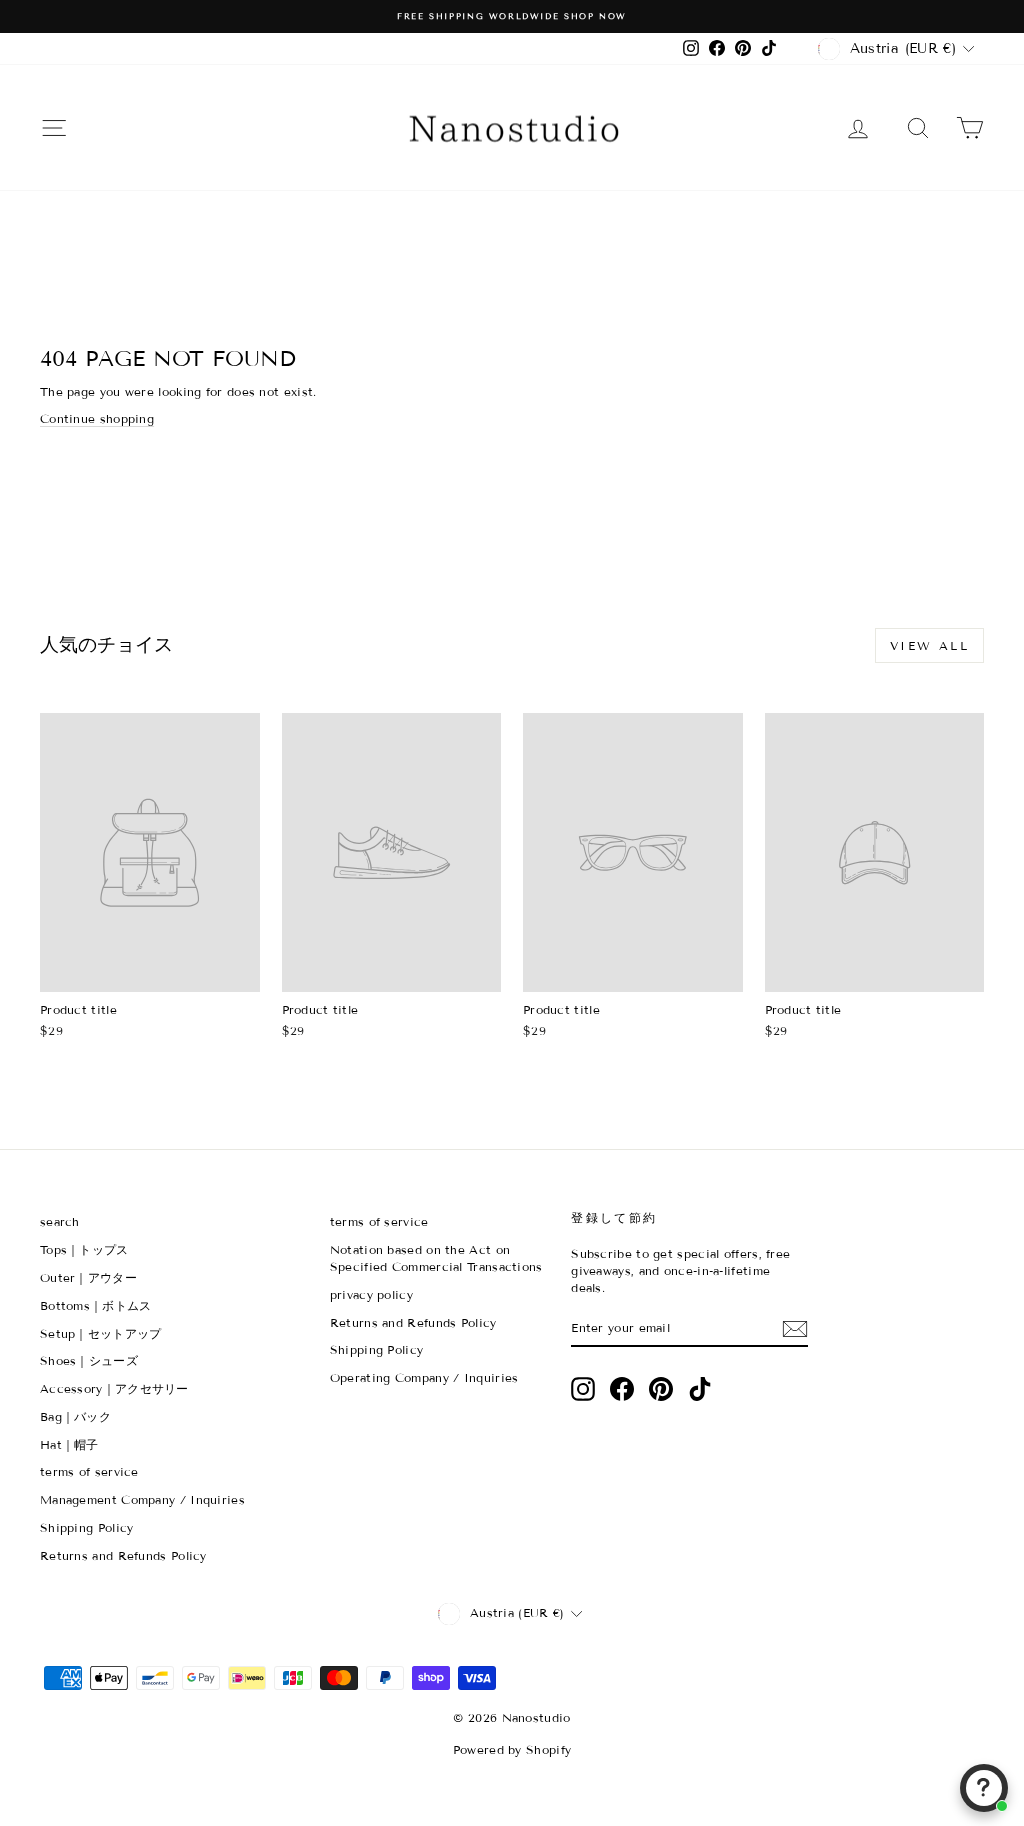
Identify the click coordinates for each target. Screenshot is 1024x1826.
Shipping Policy (87, 1527)
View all (929, 645)
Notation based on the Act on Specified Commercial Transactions (436, 1258)
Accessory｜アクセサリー (114, 1388)
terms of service (89, 1471)
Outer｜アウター (88, 1277)
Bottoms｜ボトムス (96, 1305)
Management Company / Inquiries (142, 1499)
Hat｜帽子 (69, 1444)
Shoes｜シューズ (89, 1360)
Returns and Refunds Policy (123, 1555)
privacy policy (371, 1294)
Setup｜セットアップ (101, 1333)
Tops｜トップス (84, 1249)
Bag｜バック (75, 1416)
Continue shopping (97, 418)
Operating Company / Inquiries (424, 1377)
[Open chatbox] (984, 1788)
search (60, 1221)
